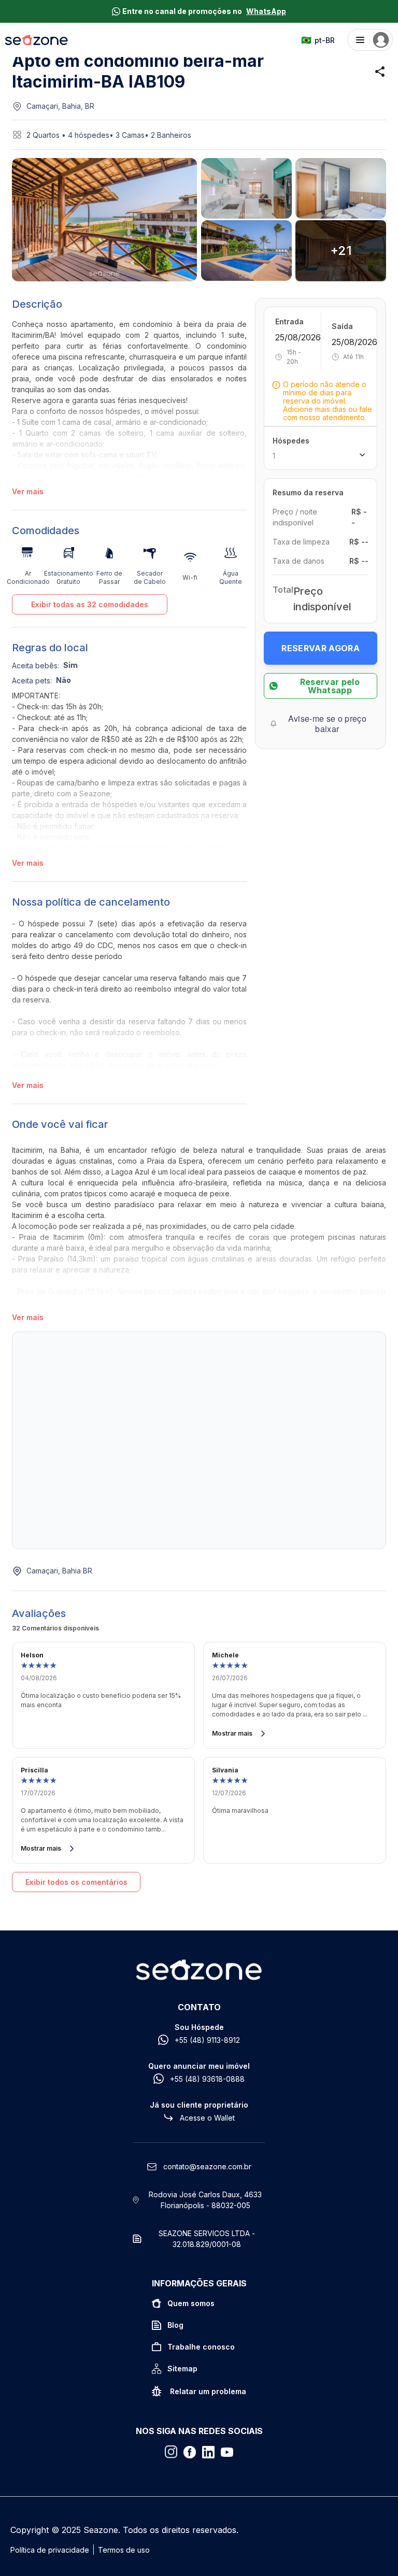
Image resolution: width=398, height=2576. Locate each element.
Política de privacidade (50, 2550)
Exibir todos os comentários (76, 1882)
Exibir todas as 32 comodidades (90, 604)
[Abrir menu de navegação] (370, 40)
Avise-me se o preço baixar (327, 724)
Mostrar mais (232, 1733)
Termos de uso (124, 2550)
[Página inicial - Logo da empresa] (37, 40)
